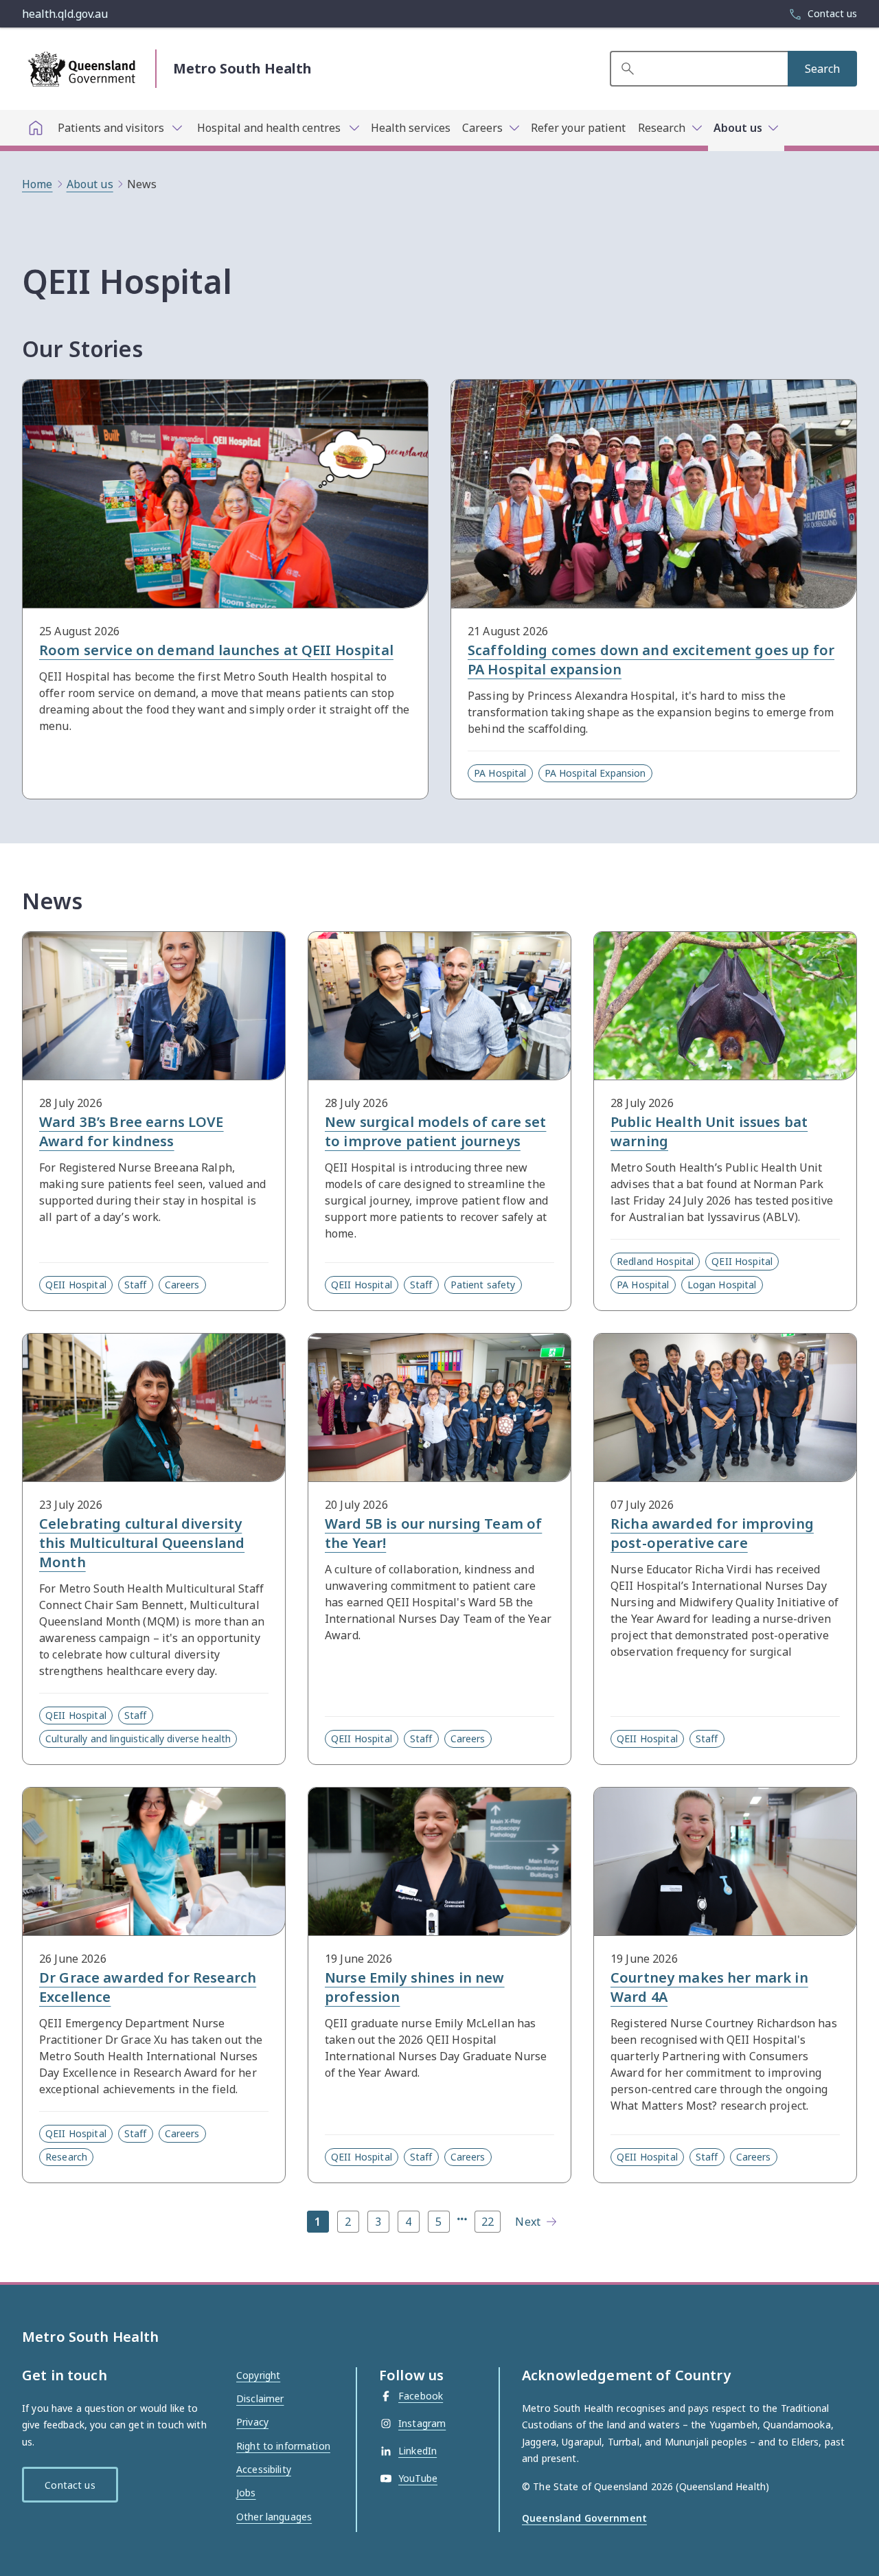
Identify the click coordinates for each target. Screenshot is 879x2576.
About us (90, 184)
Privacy (252, 2422)
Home (37, 184)
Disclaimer (260, 2398)
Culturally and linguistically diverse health (138, 1739)
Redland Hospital (655, 1261)
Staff (136, 1285)
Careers (182, 1285)
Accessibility (264, 2469)
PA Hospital (500, 773)
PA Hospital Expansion (595, 773)
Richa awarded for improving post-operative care (712, 1533)
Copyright (258, 2375)
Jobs (246, 2493)
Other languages (274, 2517)
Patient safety (483, 1285)
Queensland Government (584, 2518)
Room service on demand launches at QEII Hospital (216, 650)
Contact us (70, 2485)
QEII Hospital (76, 1285)
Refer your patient (578, 128)
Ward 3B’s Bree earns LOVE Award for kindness (132, 1131)
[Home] (36, 128)
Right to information (283, 2446)
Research (66, 2157)
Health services (411, 128)
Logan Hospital (722, 1285)
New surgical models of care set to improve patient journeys (435, 1131)
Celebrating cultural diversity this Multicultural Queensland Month (142, 1543)
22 (488, 2222)
